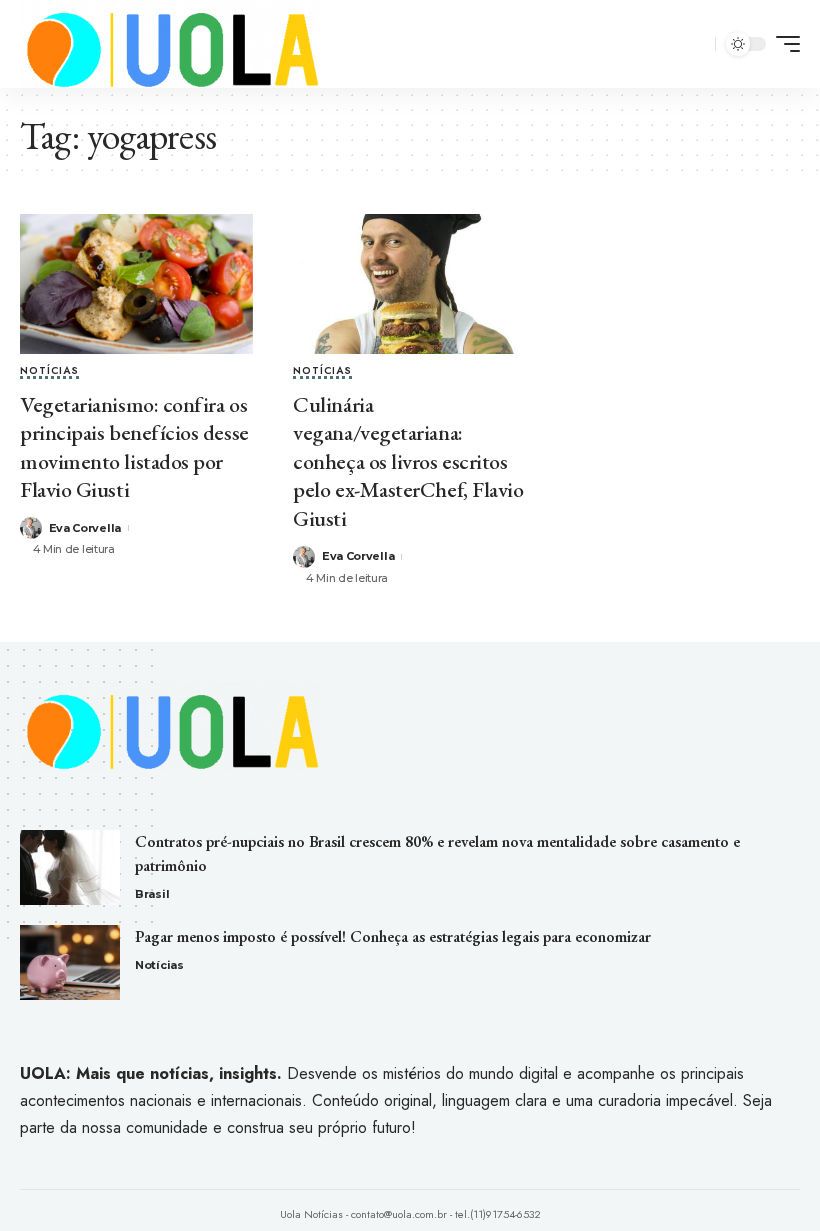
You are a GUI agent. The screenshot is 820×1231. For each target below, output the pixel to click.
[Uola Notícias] (170, 44)
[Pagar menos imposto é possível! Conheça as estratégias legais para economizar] (70, 962)
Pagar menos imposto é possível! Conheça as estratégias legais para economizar (393, 936)
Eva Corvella (85, 528)
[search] (697, 44)
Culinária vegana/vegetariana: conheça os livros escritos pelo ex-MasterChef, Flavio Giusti (408, 461)
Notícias (49, 372)
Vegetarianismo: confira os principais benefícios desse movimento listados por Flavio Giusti (134, 447)
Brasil (152, 894)
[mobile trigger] (783, 44)
